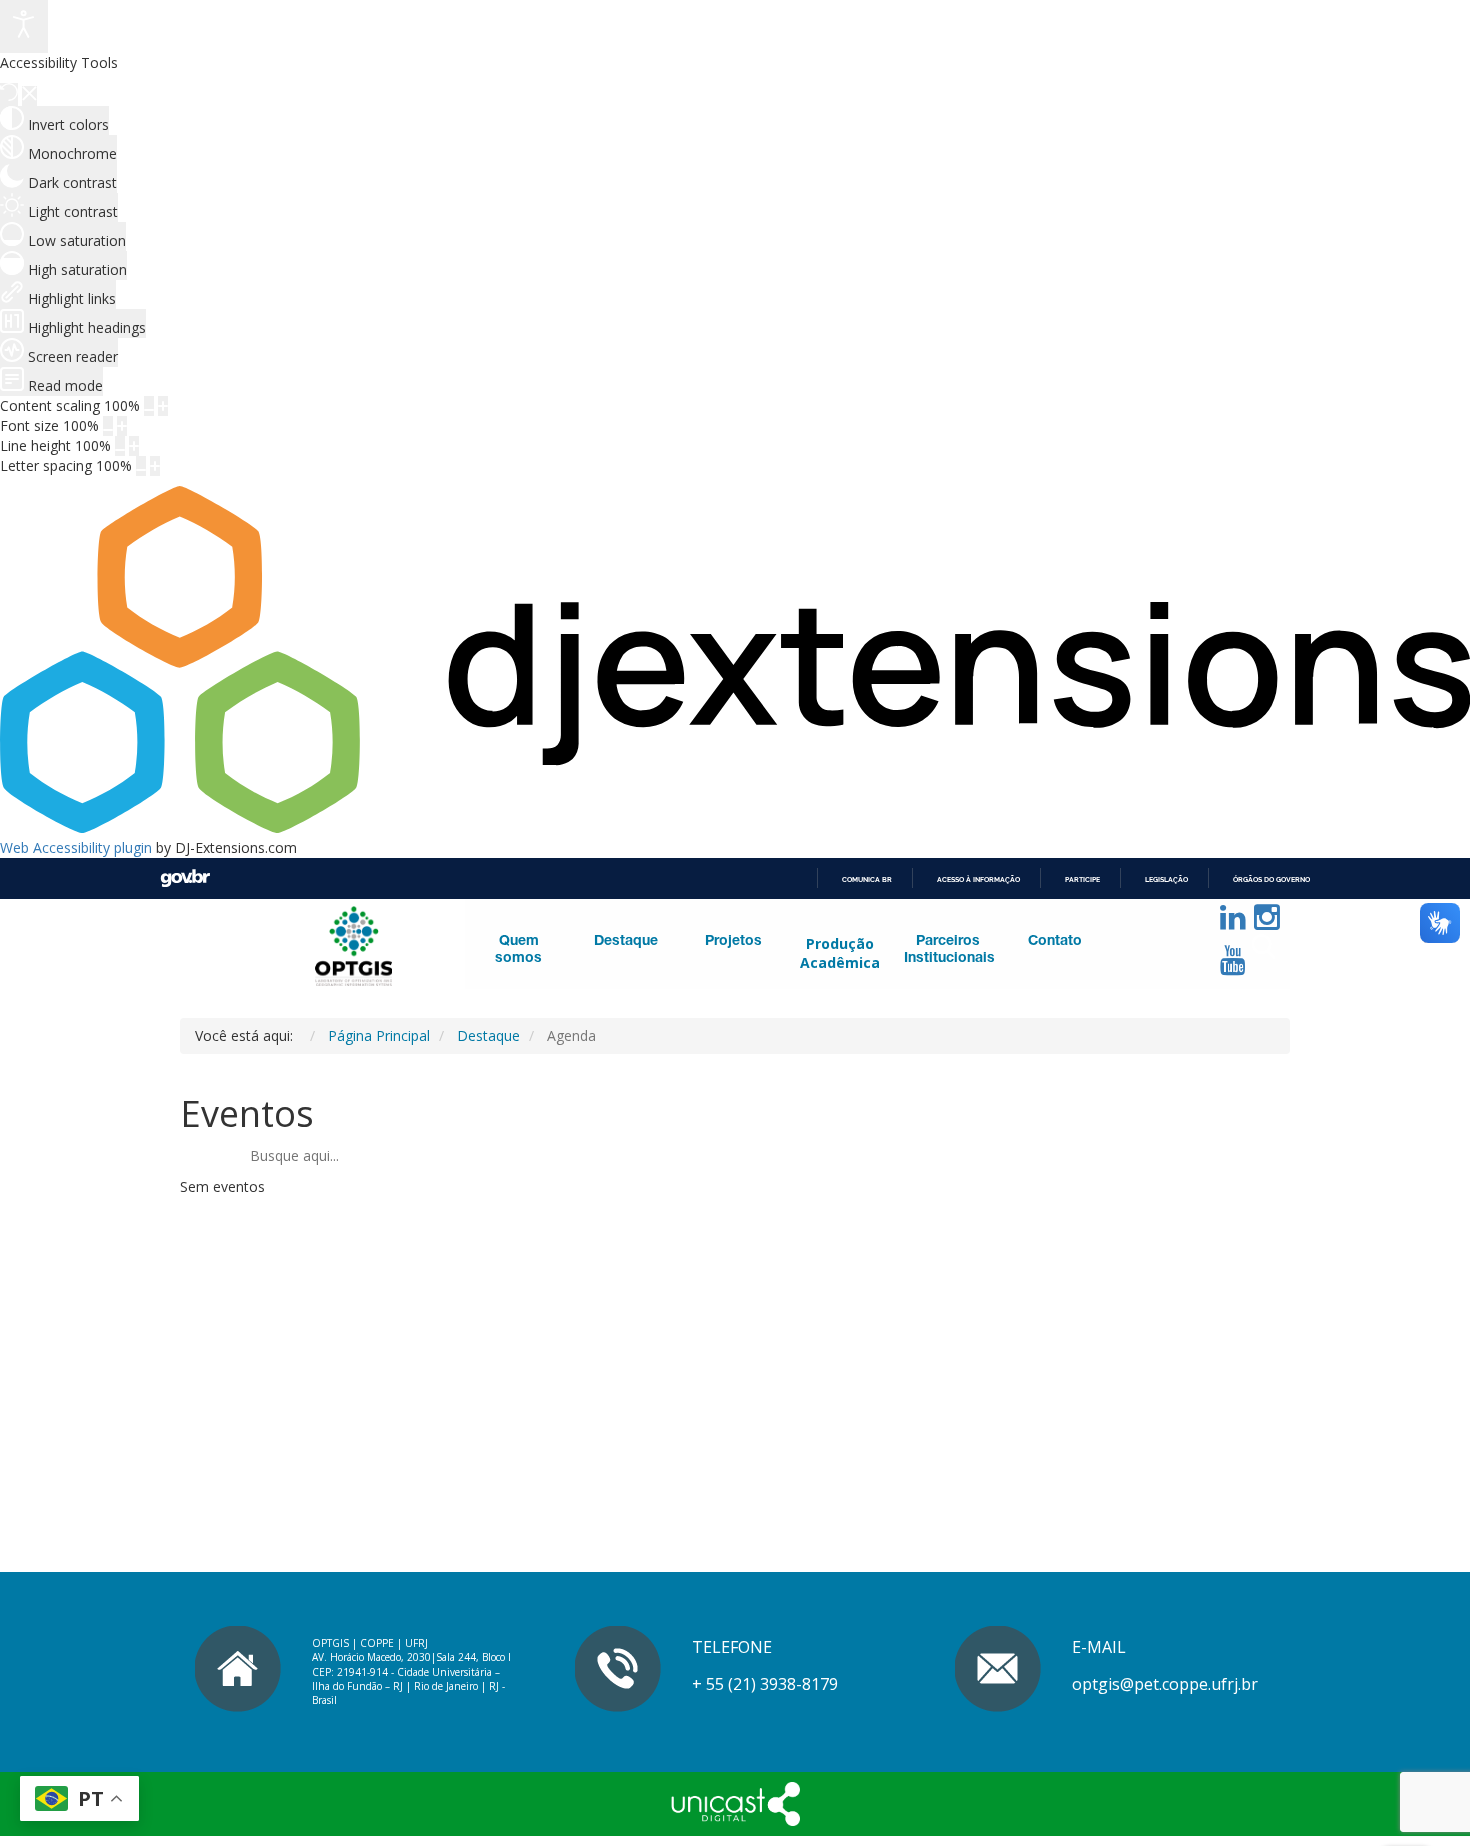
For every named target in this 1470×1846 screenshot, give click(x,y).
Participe (1082, 879)
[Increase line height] (134, 446)
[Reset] (9, 94)
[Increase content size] (163, 406)
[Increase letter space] (155, 466)
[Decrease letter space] (141, 466)
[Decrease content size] (149, 406)
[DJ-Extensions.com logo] (735, 827)
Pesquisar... (1126, 998)
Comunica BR (867, 879)
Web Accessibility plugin (76, 847)
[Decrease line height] (120, 446)
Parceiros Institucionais (947, 950)
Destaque (626, 942)
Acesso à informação (978, 879)
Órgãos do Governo (1271, 879)
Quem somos (518, 950)
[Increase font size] (122, 426)
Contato (1055, 942)
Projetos (733, 942)
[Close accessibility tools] (29, 96)
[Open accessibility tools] (24, 26)
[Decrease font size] (108, 426)
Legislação (1166, 879)
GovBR (185, 878)
